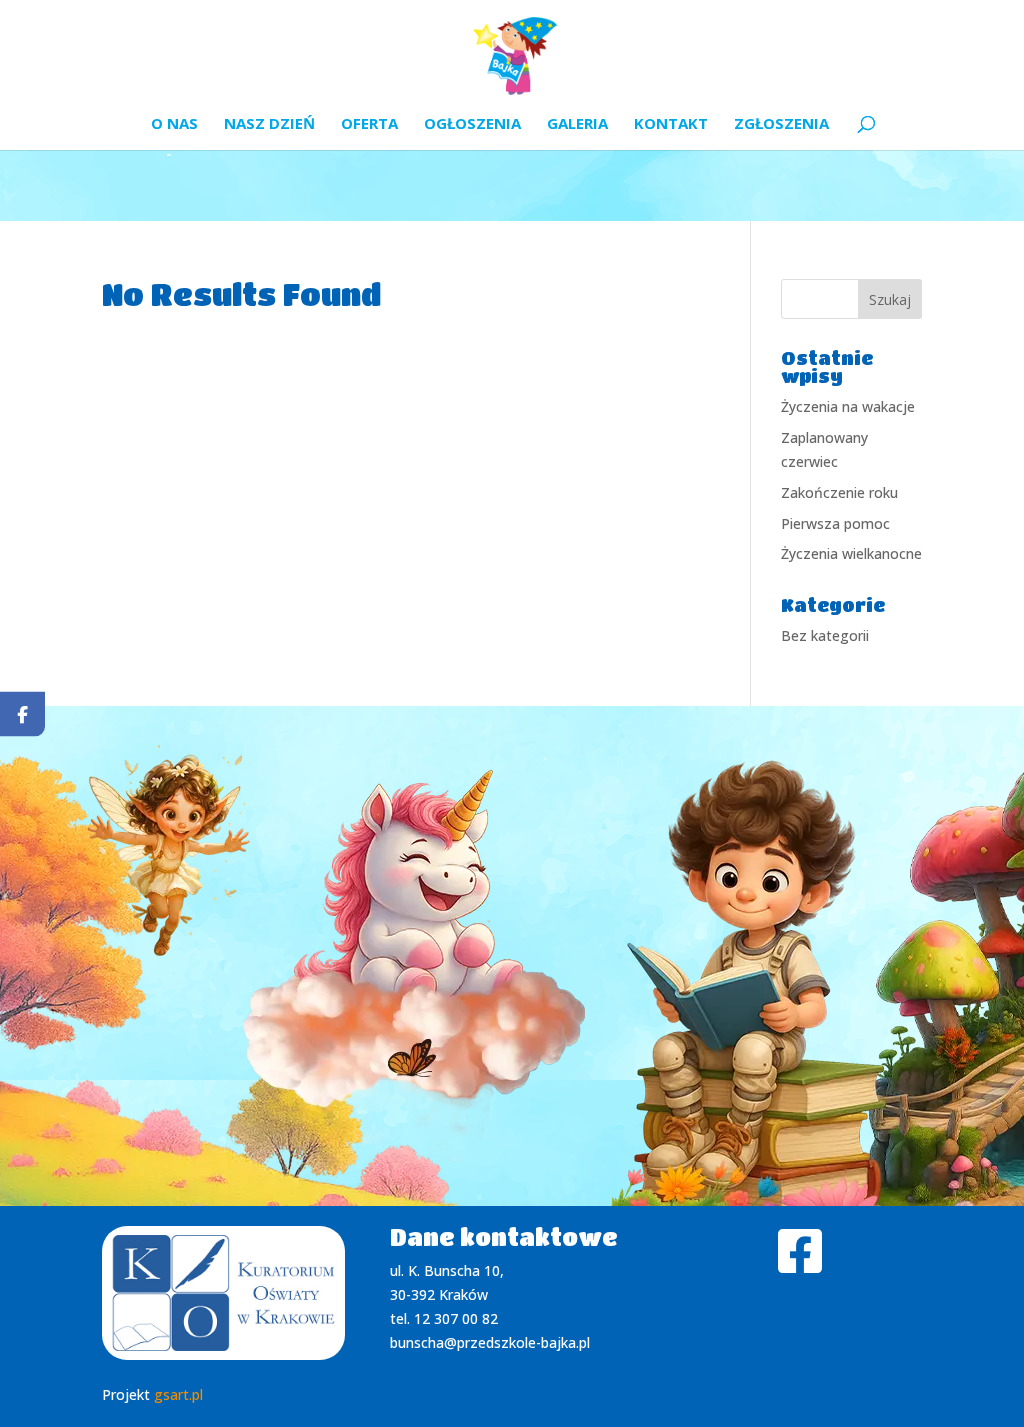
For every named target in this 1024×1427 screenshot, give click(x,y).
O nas (174, 124)
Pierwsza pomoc (835, 523)
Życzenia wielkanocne (851, 553)
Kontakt (671, 124)
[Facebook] (22, 713)
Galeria (577, 124)
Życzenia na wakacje (848, 406)
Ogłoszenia (472, 124)
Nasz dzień (269, 124)
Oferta (369, 124)
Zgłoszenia (781, 124)
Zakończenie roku (839, 492)
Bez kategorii (825, 635)
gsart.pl (178, 1394)
